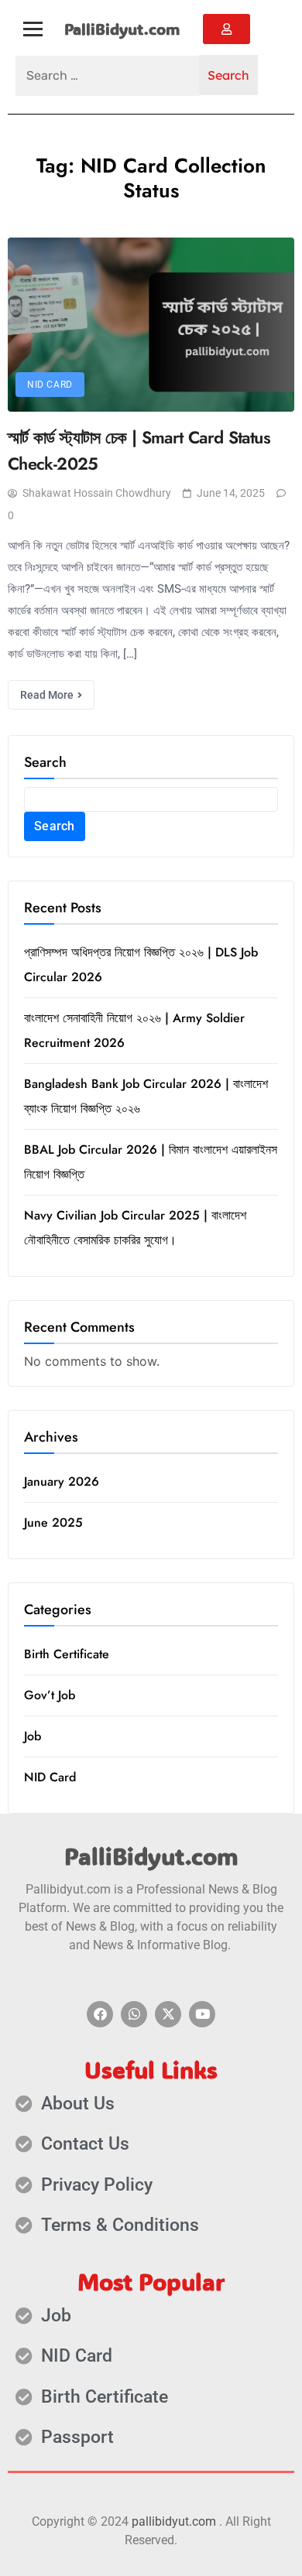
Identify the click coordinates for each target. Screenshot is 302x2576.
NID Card (50, 385)
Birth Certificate (67, 1654)
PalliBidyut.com (122, 29)
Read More (48, 695)
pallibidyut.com (174, 2521)
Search (45, 762)
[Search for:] (107, 76)
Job (33, 1736)
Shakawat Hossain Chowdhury (97, 493)
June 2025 (53, 1522)
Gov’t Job (50, 1695)
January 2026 (62, 1481)
